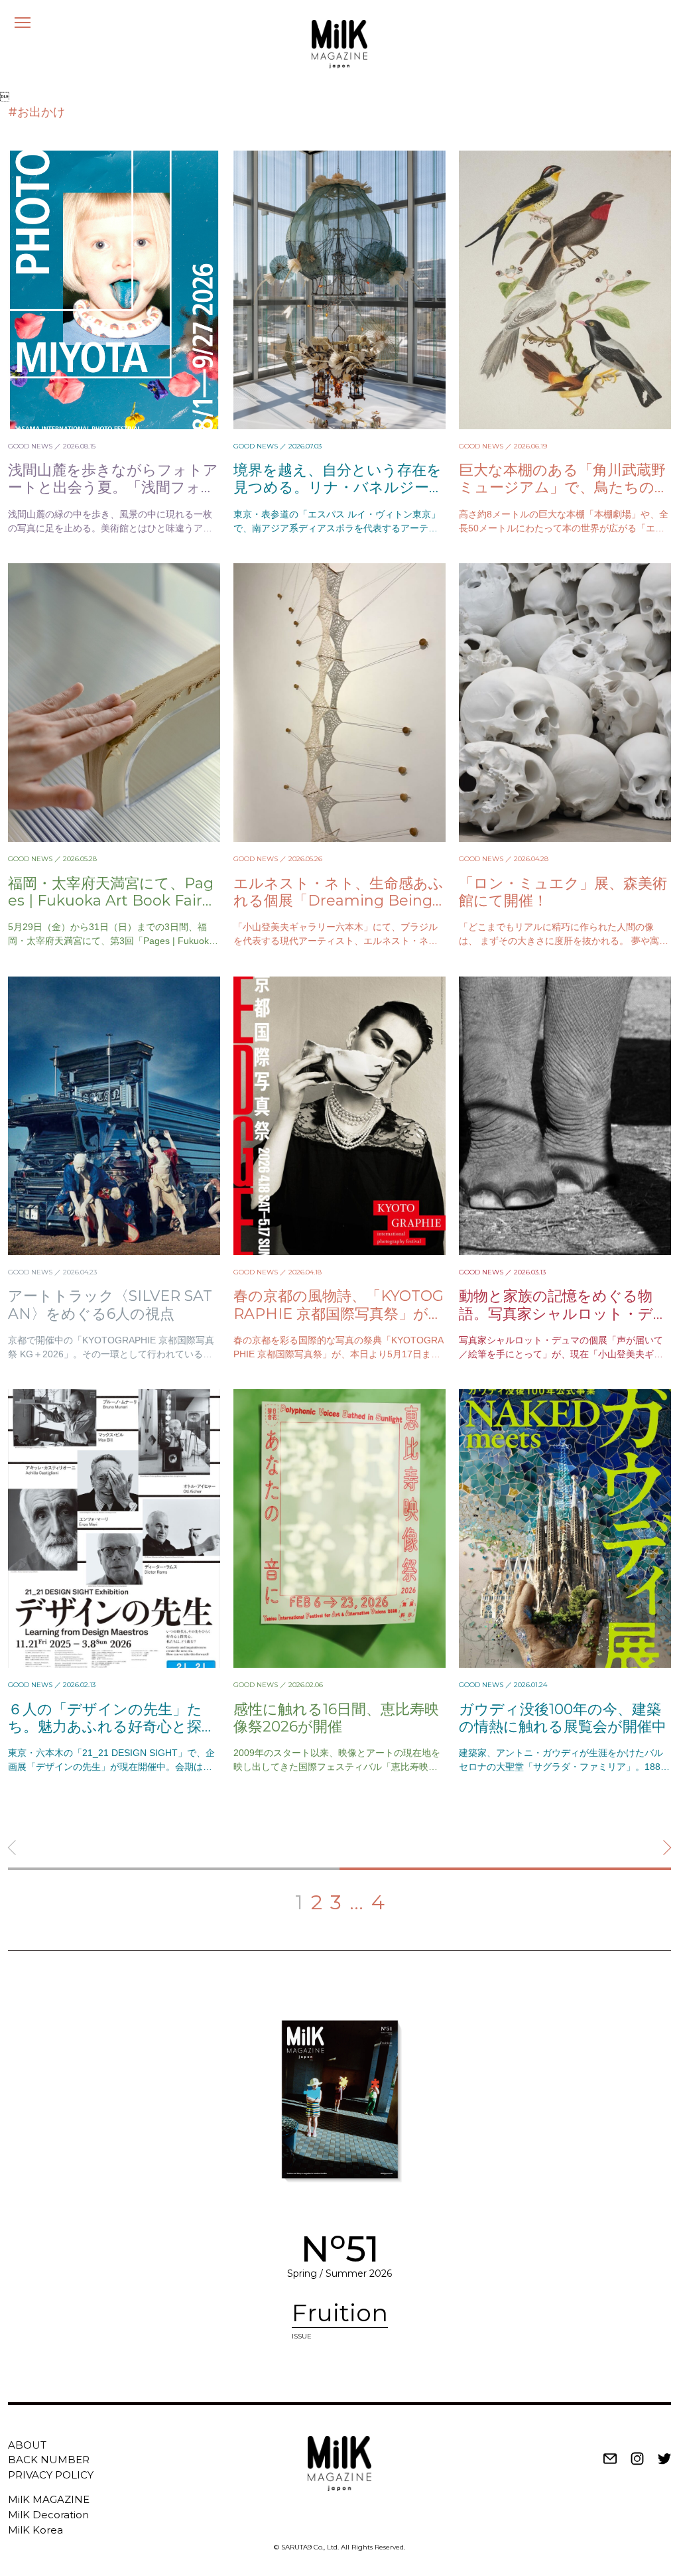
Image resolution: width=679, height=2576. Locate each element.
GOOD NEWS (30, 446)
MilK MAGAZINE (49, 2499)
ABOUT (27, 2445)
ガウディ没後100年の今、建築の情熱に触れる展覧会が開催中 (563, 1718)
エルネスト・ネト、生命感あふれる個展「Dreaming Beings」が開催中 (339, 901)
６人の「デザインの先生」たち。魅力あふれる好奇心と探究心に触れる (112, 1727)
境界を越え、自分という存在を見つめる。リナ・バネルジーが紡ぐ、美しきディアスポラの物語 (339, 496)
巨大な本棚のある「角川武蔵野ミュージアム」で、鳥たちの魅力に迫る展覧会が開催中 (564, 488)
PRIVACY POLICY (51, 2475)
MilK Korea (35, 2530)
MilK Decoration (48, 2515)
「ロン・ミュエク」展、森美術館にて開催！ (563, 892)
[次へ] (505, 1856)
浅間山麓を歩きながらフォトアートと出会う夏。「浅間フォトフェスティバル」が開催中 (113, 488)
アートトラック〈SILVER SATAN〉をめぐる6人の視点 (110, 1305)
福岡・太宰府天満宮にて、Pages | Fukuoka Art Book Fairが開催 (113, 901)
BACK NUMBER (49, 2460)
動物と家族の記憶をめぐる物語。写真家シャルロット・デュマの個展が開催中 (564, 1314)
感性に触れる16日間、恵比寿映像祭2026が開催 (336, 1718)
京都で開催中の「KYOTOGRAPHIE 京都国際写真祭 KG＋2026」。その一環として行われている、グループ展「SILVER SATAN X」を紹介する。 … (111, 1354)
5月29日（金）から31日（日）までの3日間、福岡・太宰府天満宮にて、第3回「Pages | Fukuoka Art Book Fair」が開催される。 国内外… (111, 941)
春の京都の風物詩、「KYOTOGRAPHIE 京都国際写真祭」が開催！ (339, 1314)
